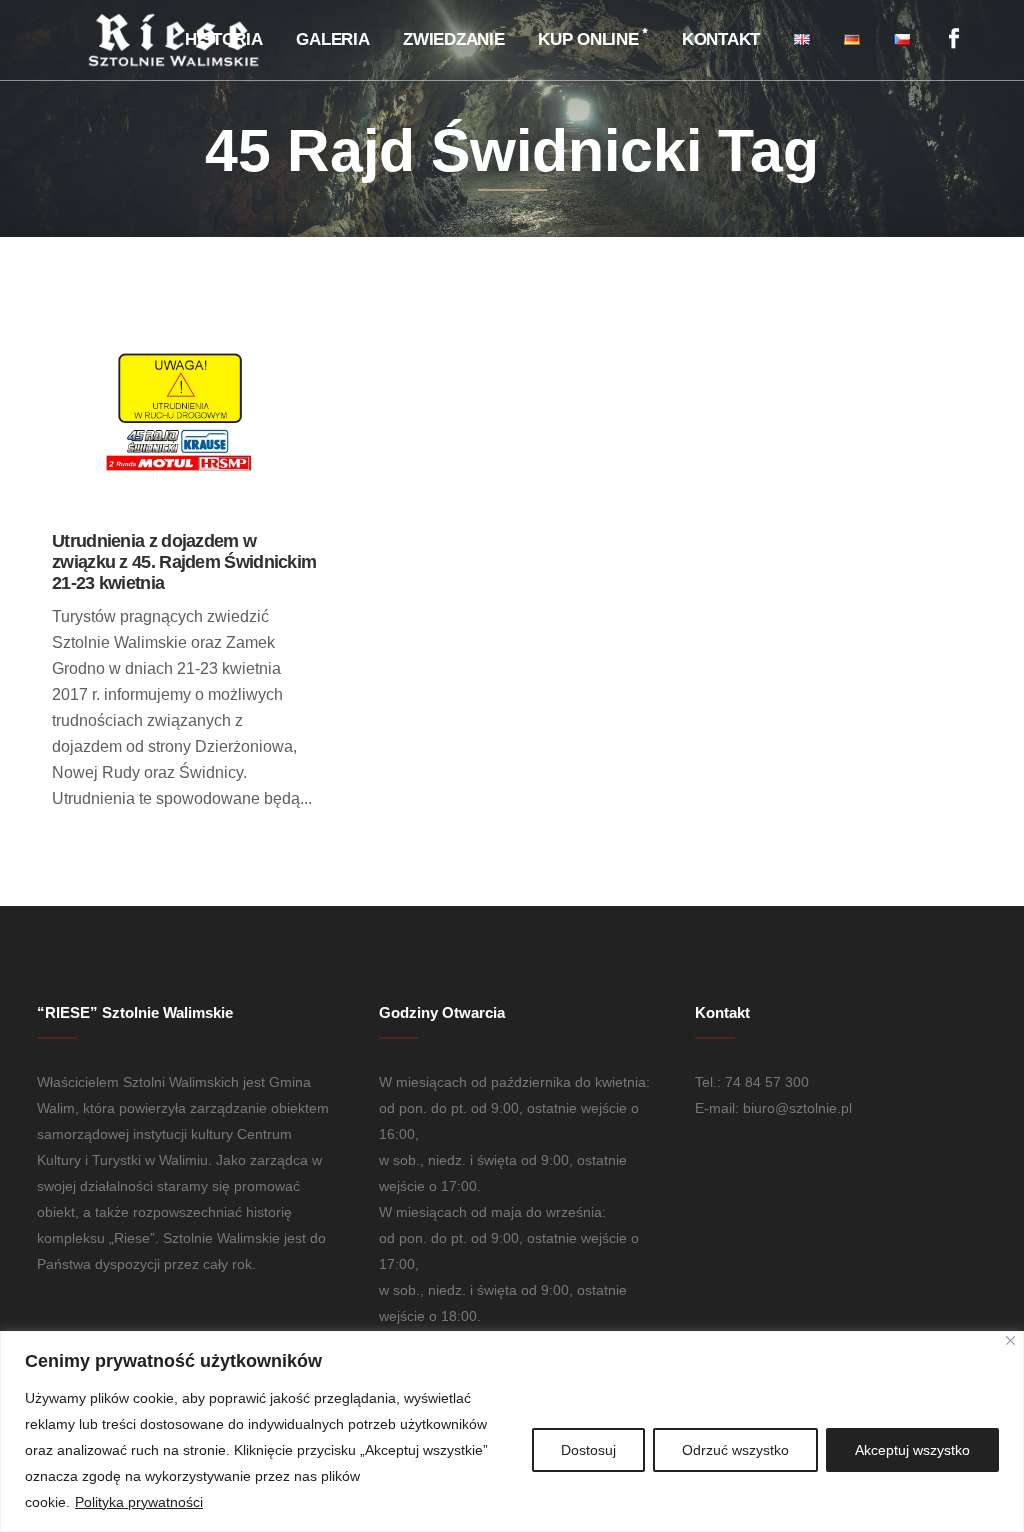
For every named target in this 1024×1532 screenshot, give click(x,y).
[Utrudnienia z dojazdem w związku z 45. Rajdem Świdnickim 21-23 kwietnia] (184, 425)
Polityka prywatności (139, 1502)
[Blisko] (1010, 1340)
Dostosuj (588, 1450)
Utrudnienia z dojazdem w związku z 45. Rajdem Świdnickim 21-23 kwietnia (184, 562)
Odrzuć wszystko (735, 1450)
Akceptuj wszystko (912, 1450)
